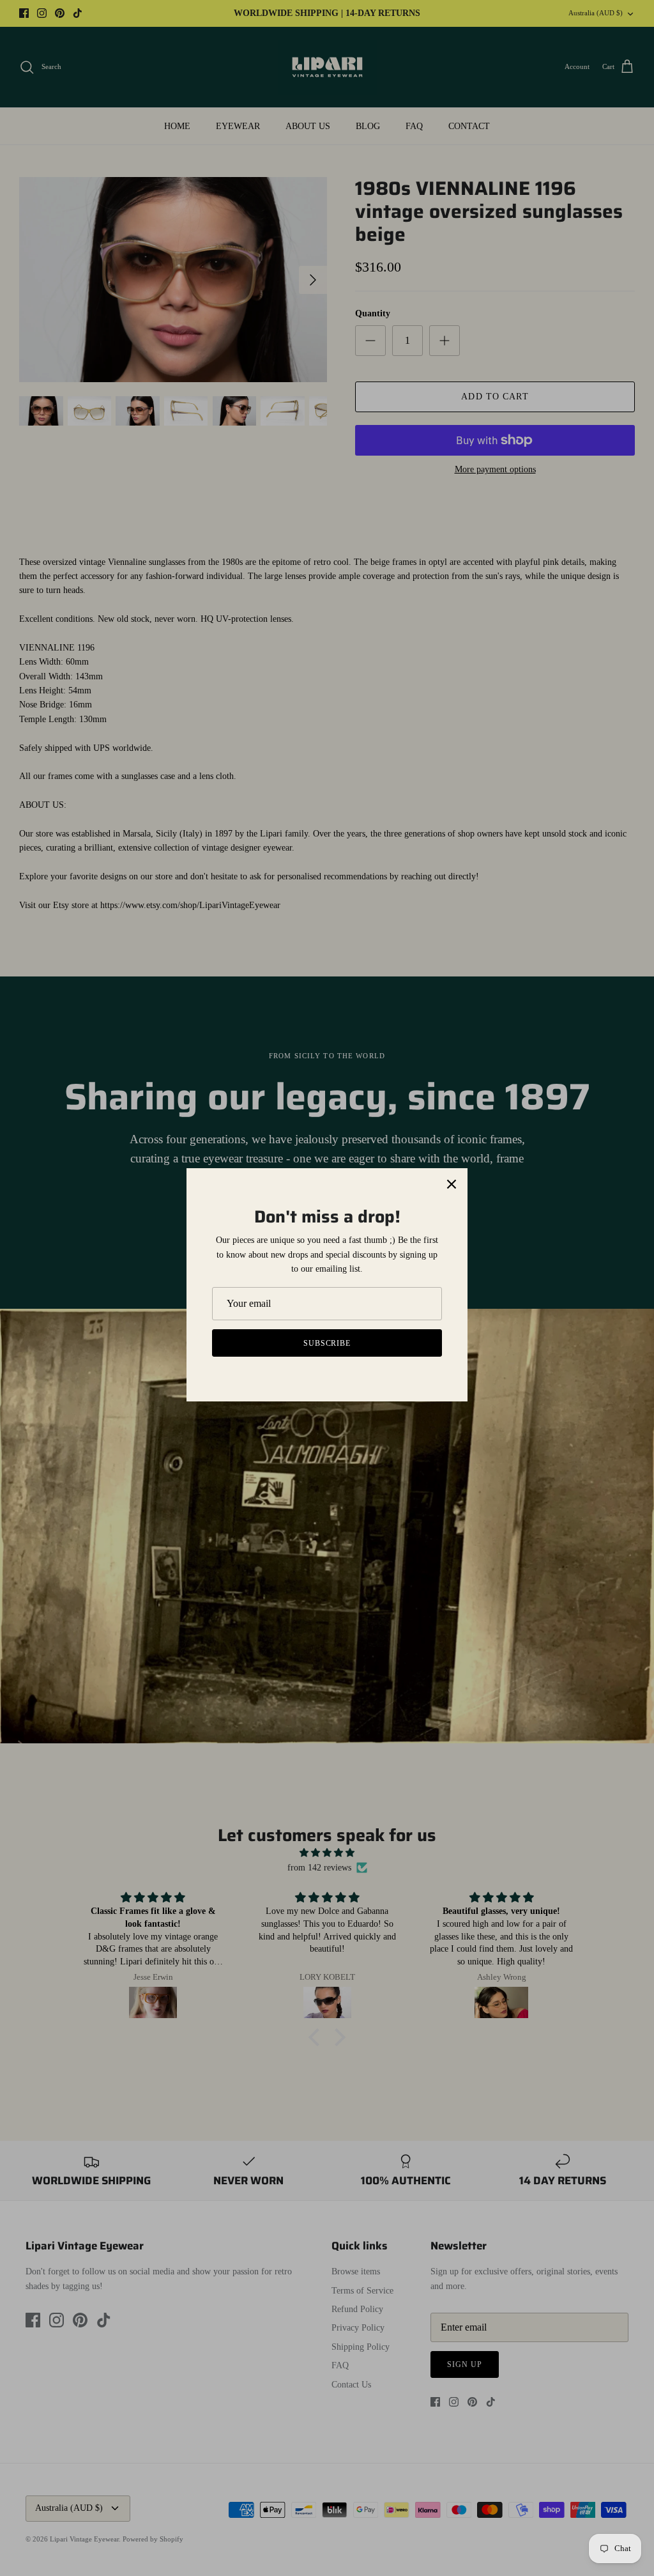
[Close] (452, 1184)
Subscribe (327, 1343)
